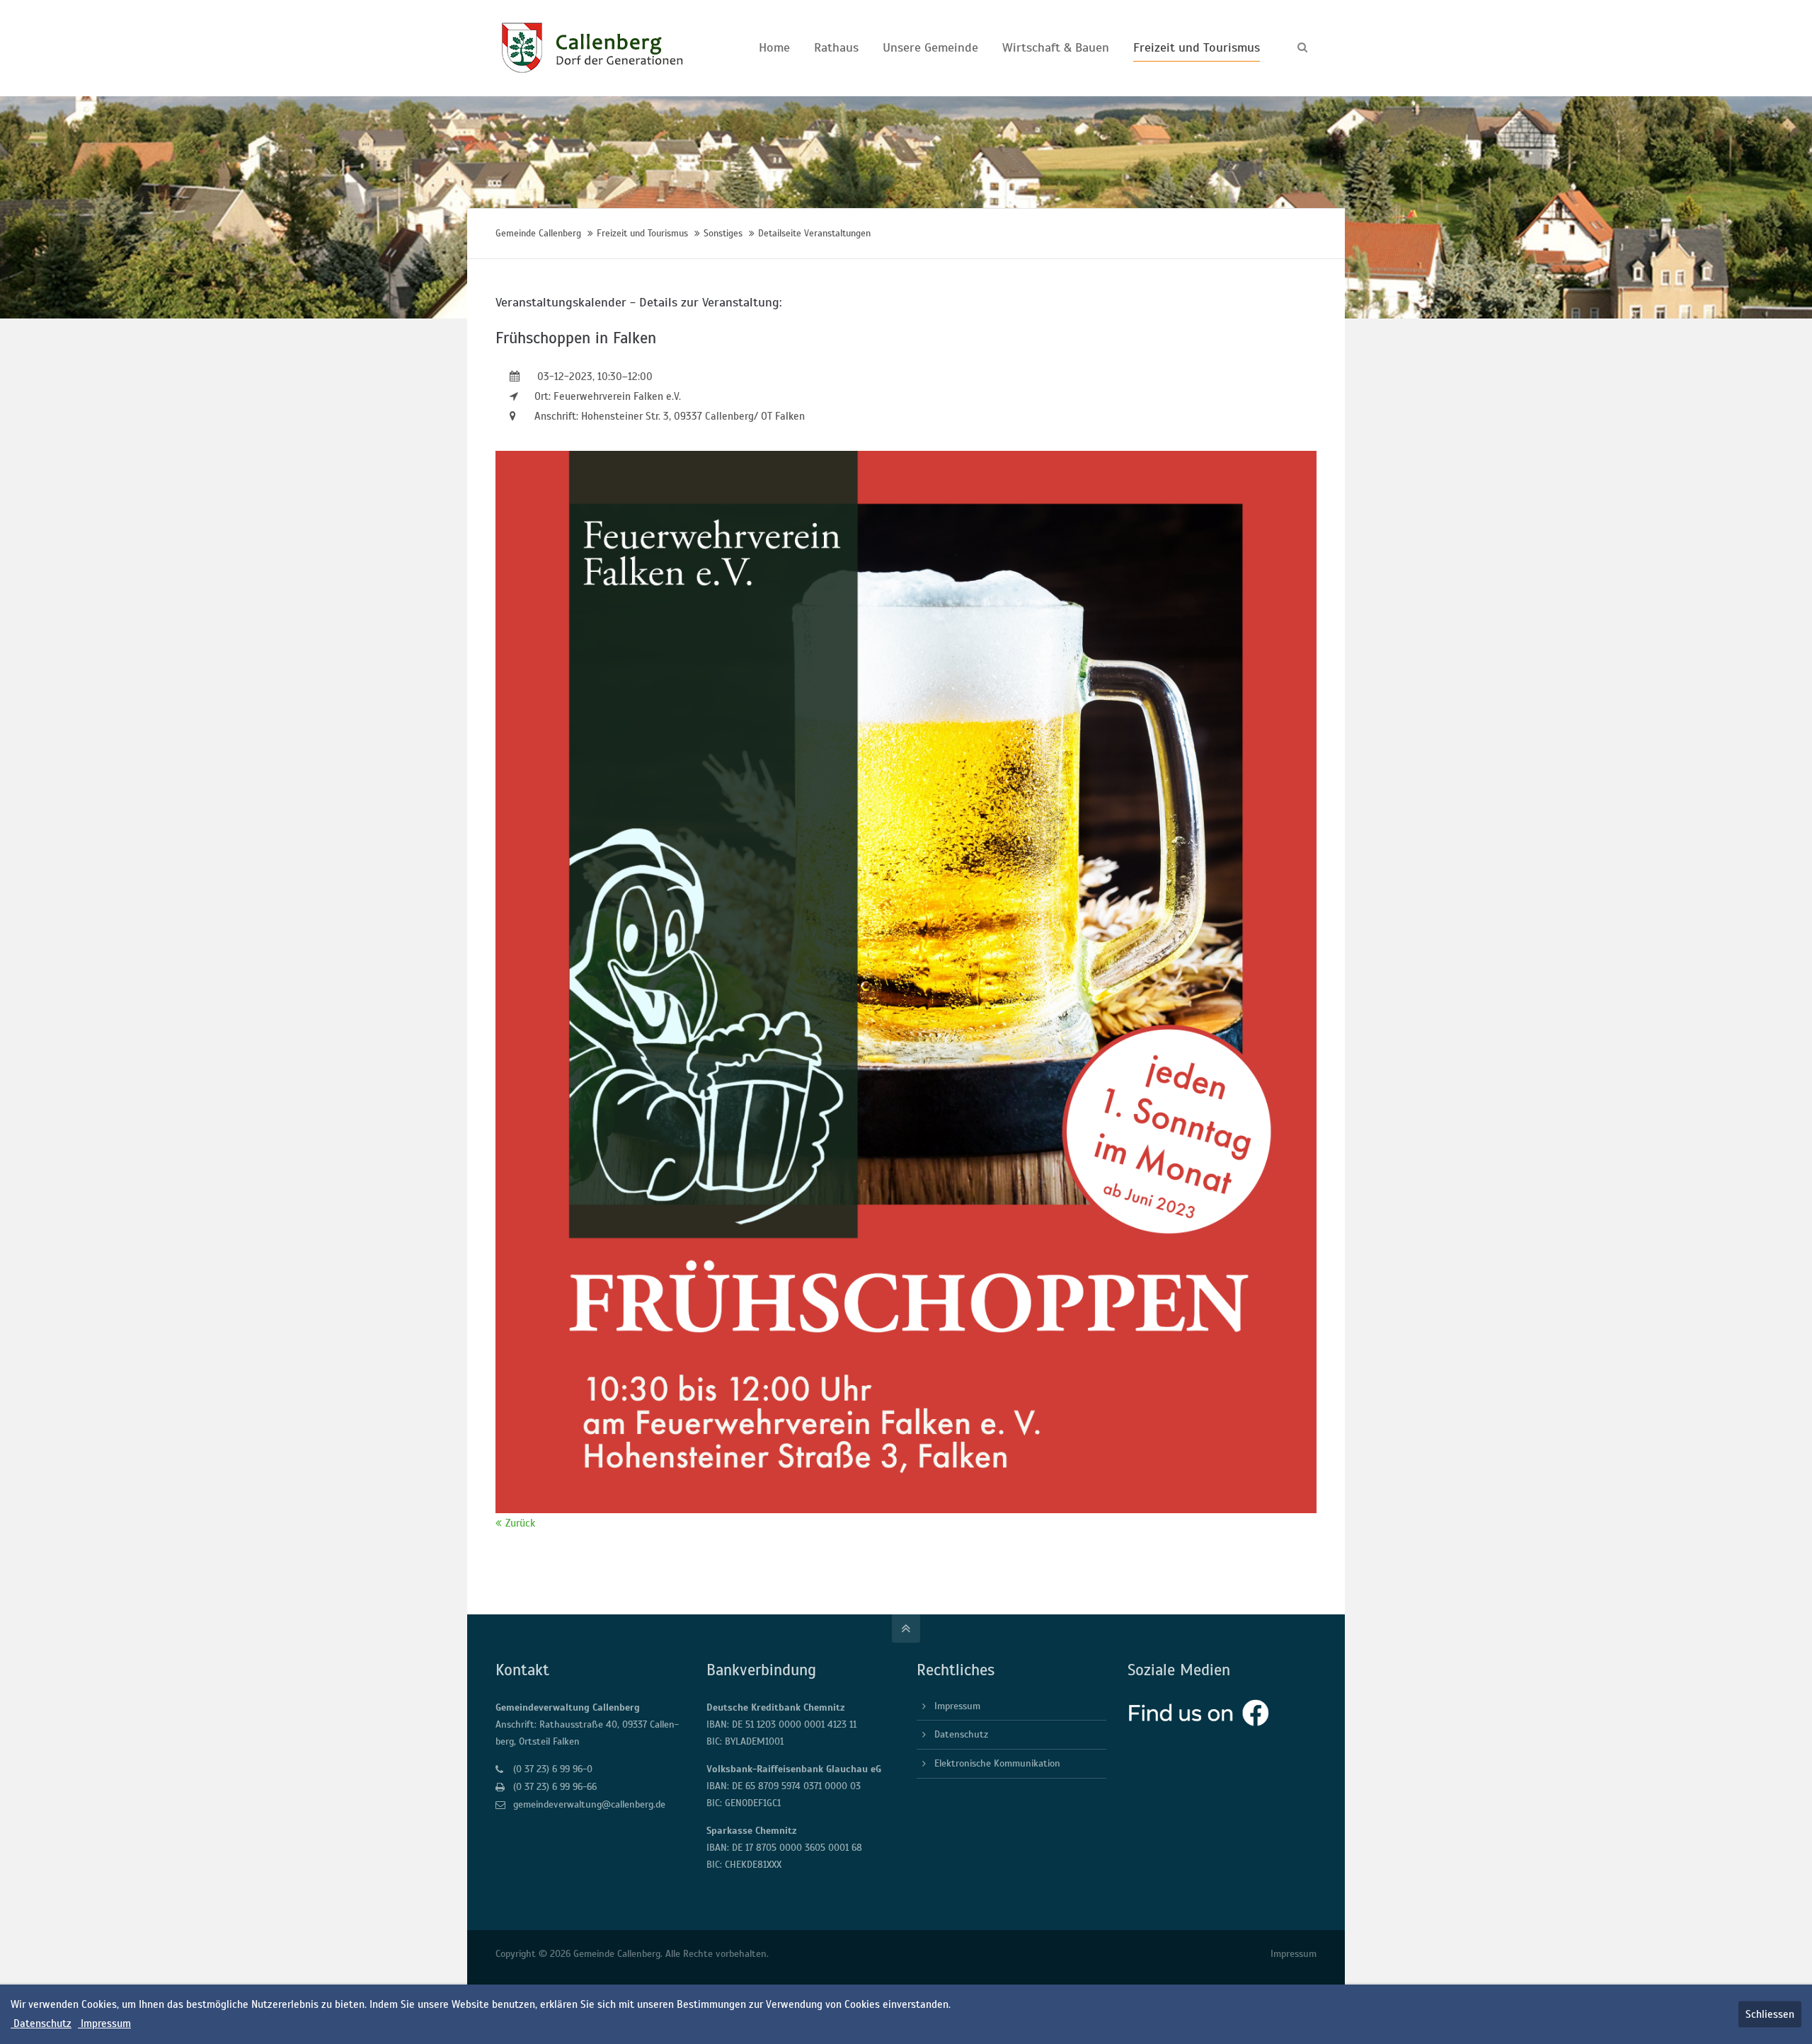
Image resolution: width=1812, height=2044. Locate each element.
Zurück (520, 1523)
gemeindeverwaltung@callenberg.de (589, 1804)
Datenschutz (961, 1734)
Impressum (957, 1706)
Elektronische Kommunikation (997, 1763)
